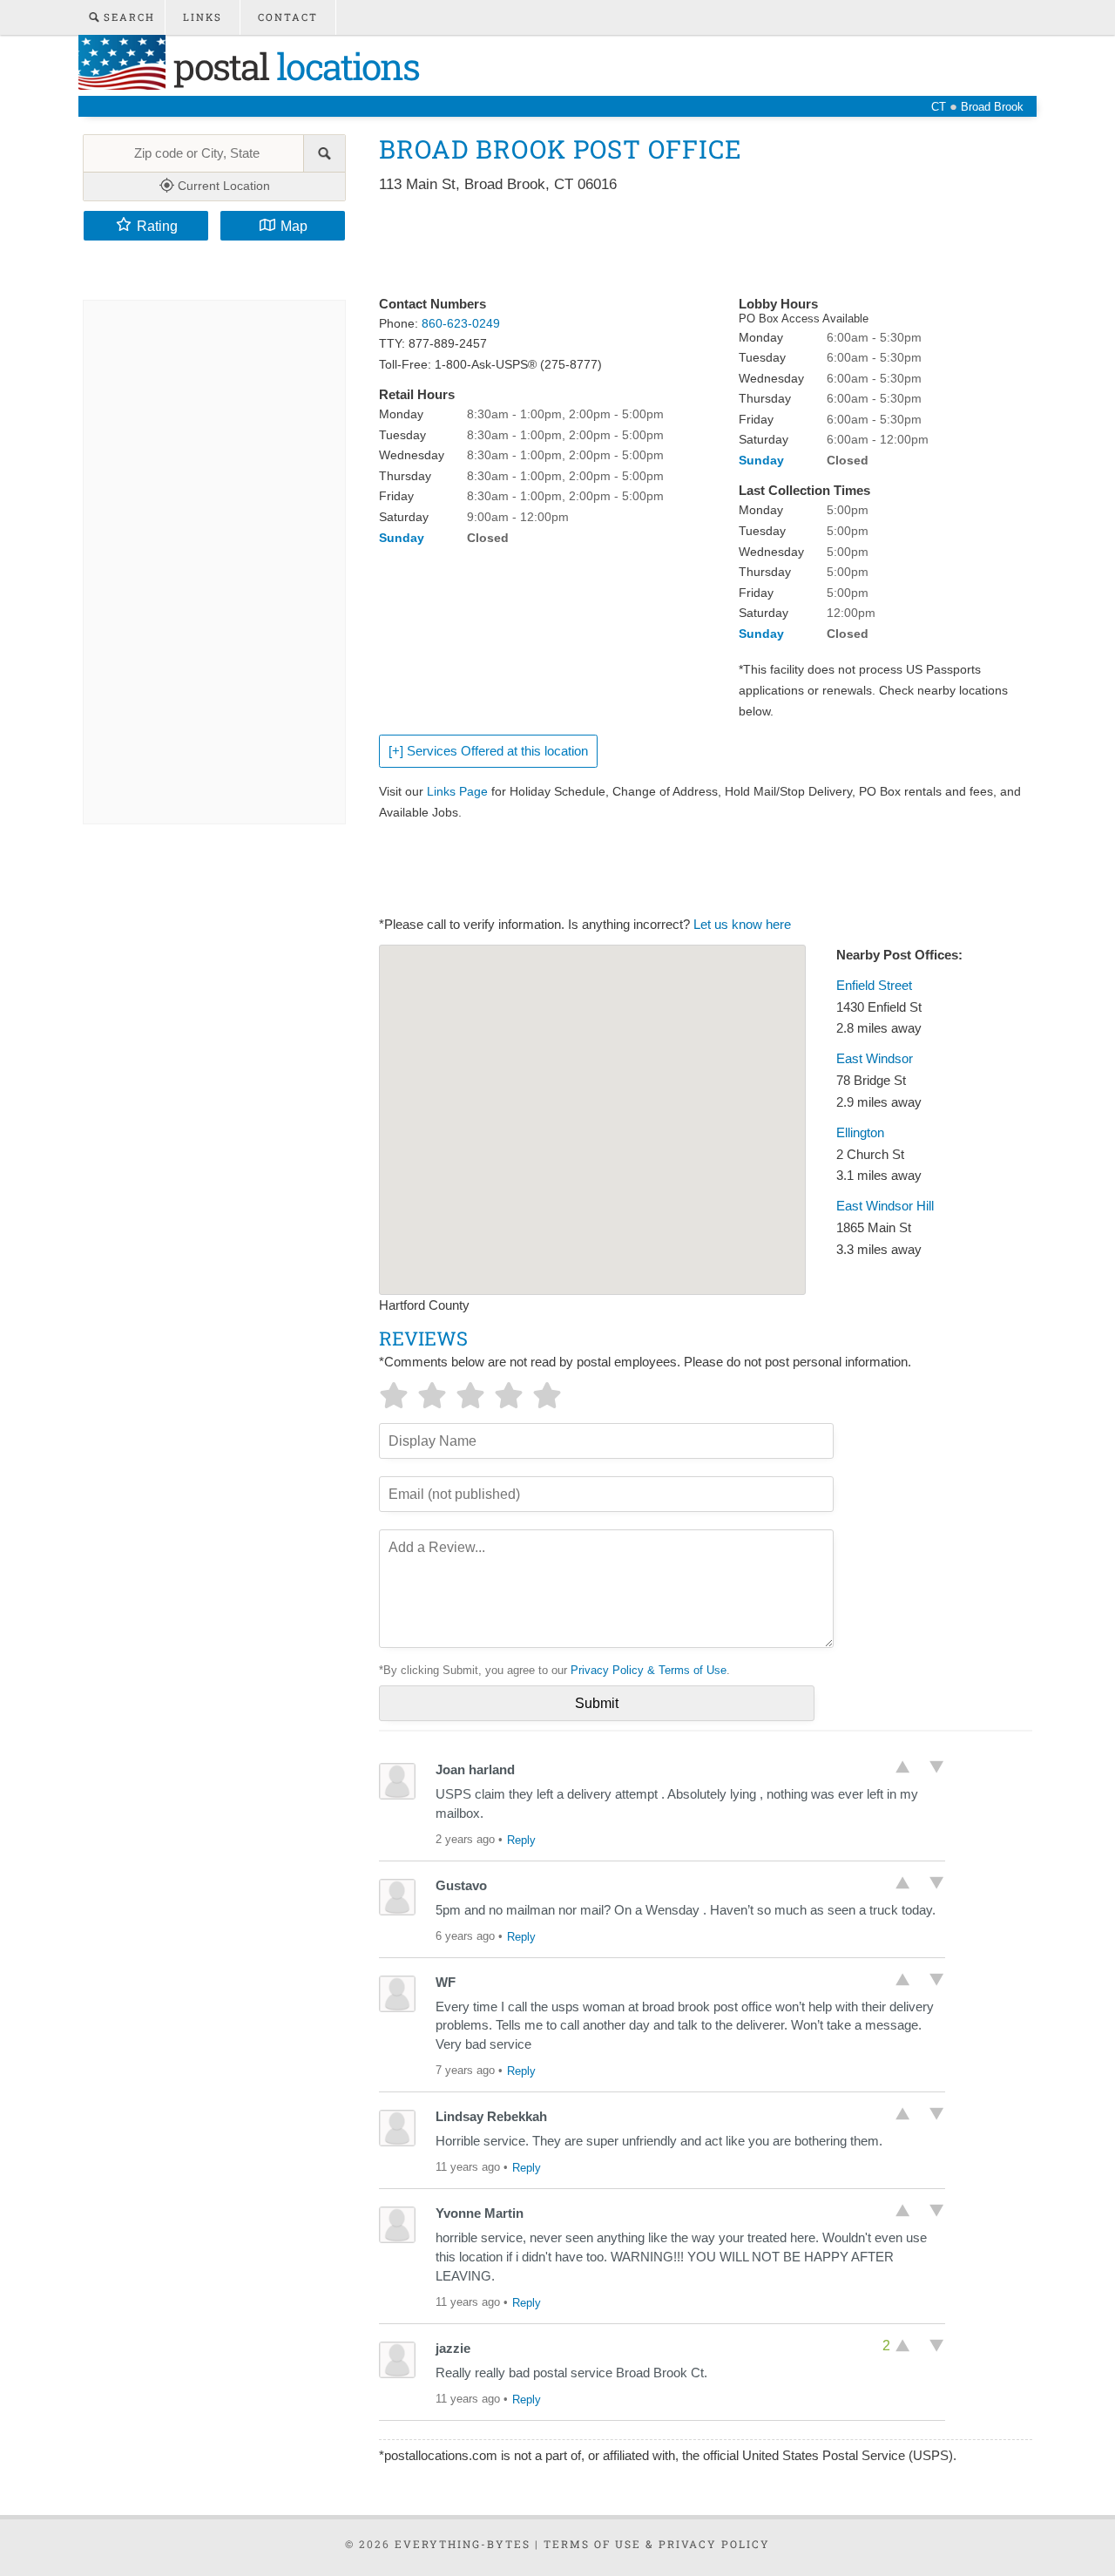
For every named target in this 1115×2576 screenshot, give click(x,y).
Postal (292, 66)
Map (294, 226)
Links (203, 17)
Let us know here (742, 925)
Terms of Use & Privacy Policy (657, 2544)
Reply (521, 1840)
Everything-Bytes (463, 2544)
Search (127, 17)
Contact (288, 17)
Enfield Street (874, 986)
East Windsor (875, 1059)
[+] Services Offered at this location (488, 751)
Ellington (860, 1133)
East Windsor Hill (885, 1206)
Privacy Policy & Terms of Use (649, 1670)
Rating (157, 226)
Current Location (222, 186)
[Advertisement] (696, 246)
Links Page (457, 791)
